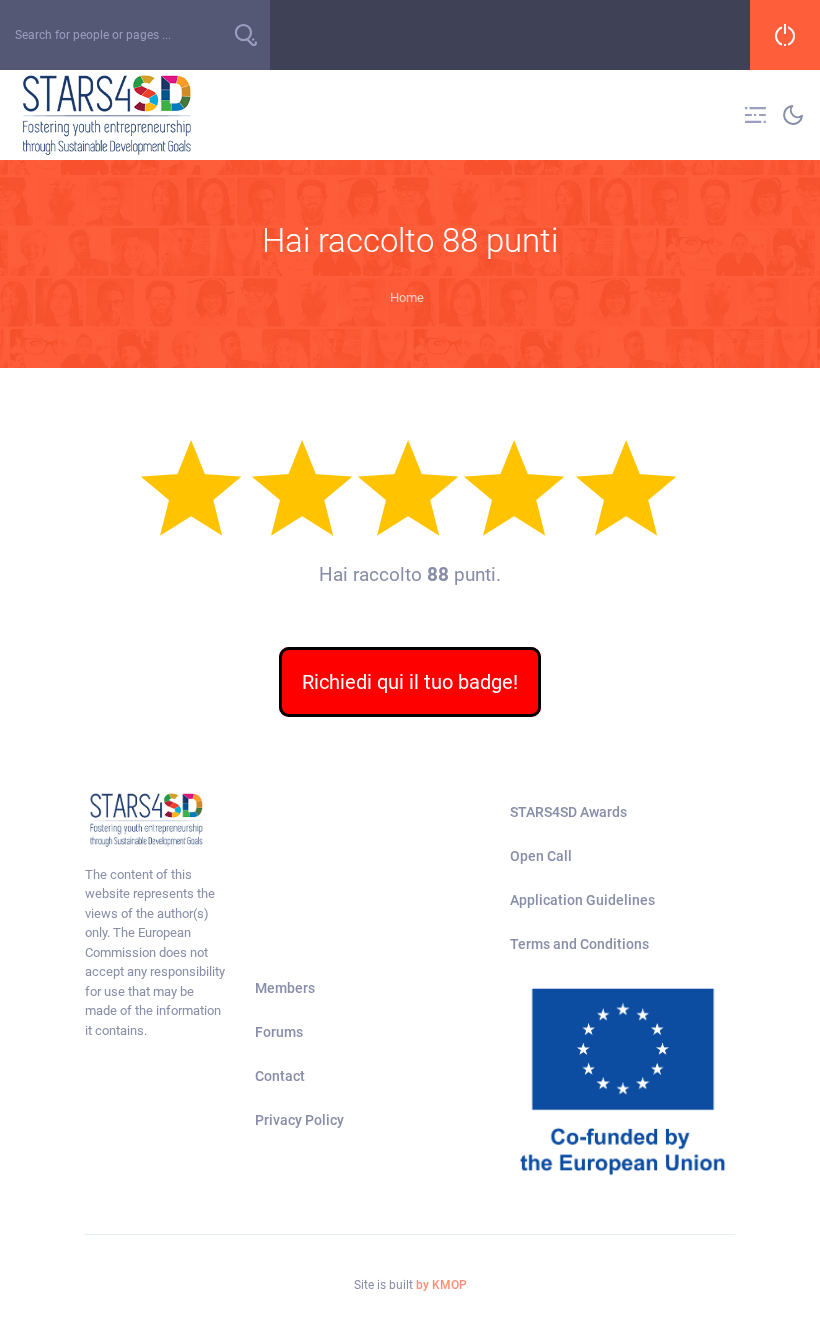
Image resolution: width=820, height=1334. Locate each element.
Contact (280, 1076)
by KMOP (441, 1285)
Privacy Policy (299, 1120)
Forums (279, 1032)
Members (285, 988)
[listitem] (155, 953)
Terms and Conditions (579, 944)
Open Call (541, 856)
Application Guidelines (582, 900)
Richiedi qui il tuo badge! (410, 682)
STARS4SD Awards (568, 812)
